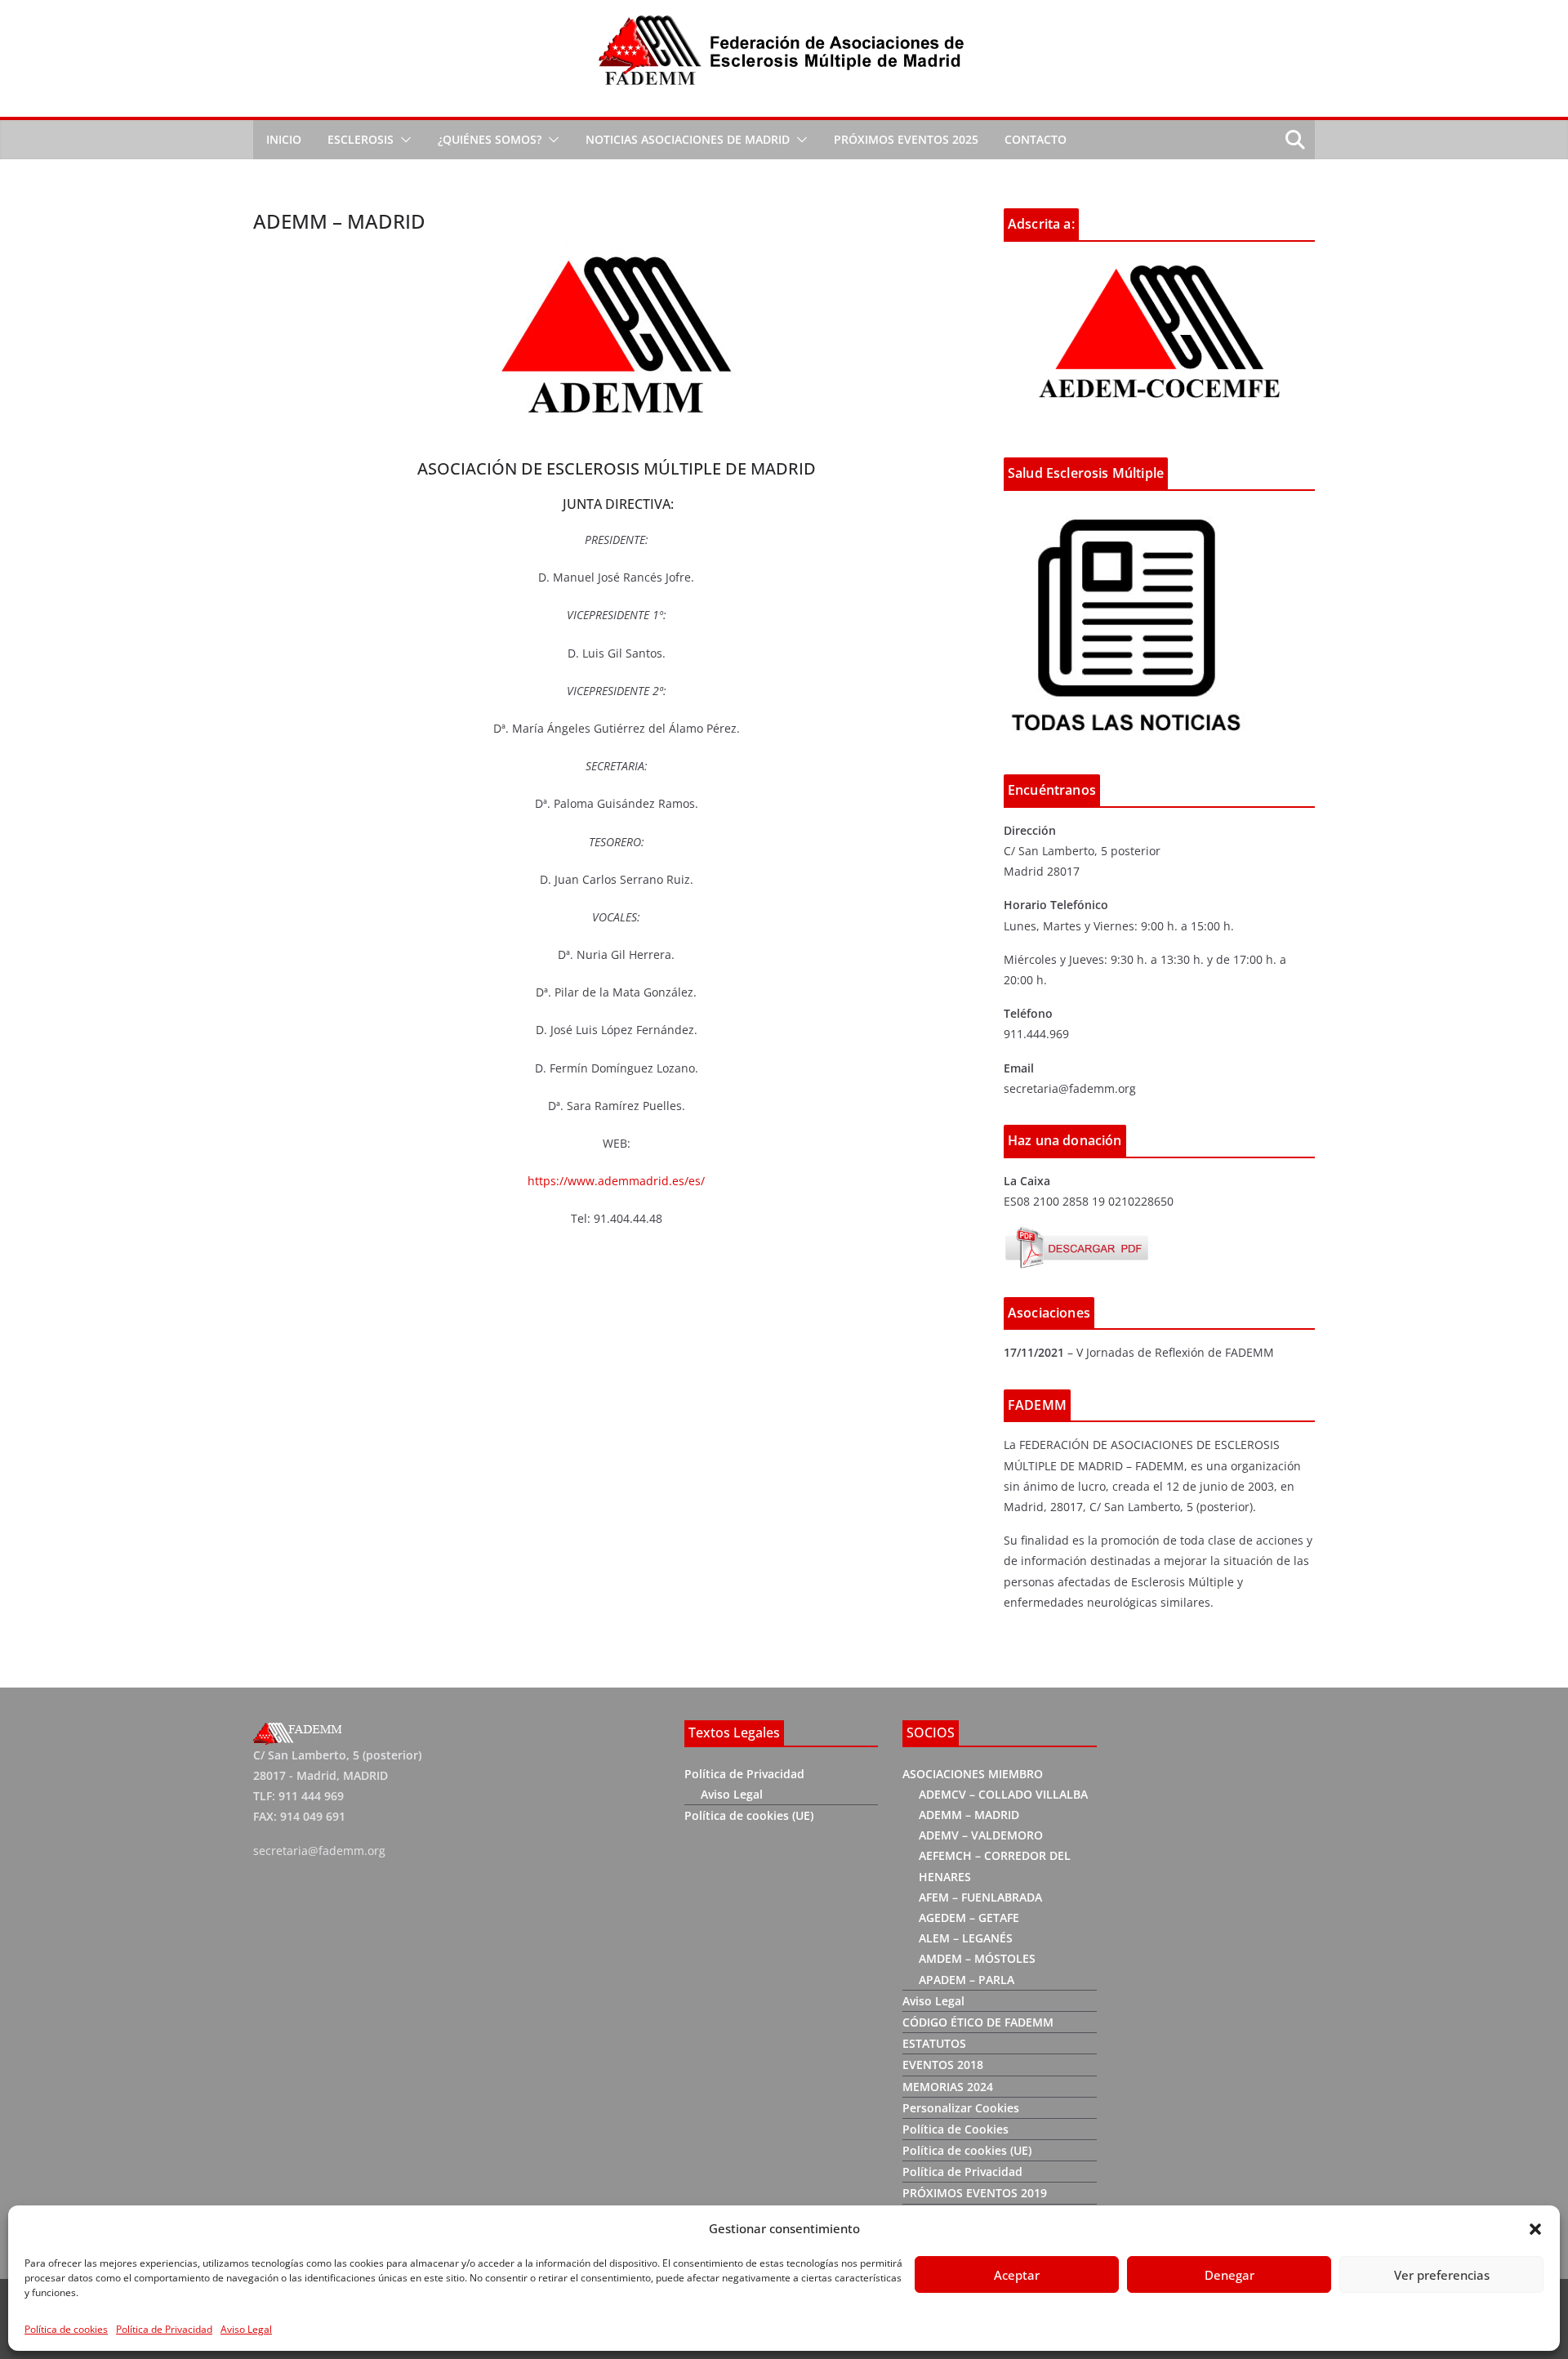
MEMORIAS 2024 (948, 2087)
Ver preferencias (1442, 2275)
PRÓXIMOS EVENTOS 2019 (975, 2193)
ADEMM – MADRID (969, 1815)
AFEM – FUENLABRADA (980, 1897)
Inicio (284, 139)
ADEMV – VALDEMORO (981, 1835)
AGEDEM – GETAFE (969, 1918)
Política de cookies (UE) (749, 1815)
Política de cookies (66, 2329)
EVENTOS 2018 (943, 2065)
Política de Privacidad (164, 2329)
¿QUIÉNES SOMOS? (490, 139)
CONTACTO (1036, 139)
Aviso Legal (246, 2329)
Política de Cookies (955, 2129)
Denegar (1229, 2275)
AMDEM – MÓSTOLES (977, 1958)
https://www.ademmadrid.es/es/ (616, 1181)
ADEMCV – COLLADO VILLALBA (1003, 1794)
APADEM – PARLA (967, 1980)
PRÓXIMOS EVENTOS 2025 (906, 139)
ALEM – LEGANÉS (966, 1938)
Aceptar (1017, 2275)
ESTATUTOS (934, 2043)
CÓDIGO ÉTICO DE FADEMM (978, 2022)
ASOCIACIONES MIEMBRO (973, 1774)
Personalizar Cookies (961, 2108)
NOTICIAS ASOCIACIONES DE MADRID (688, 139)
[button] (1535, 2229)
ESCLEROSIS (361, 139)
